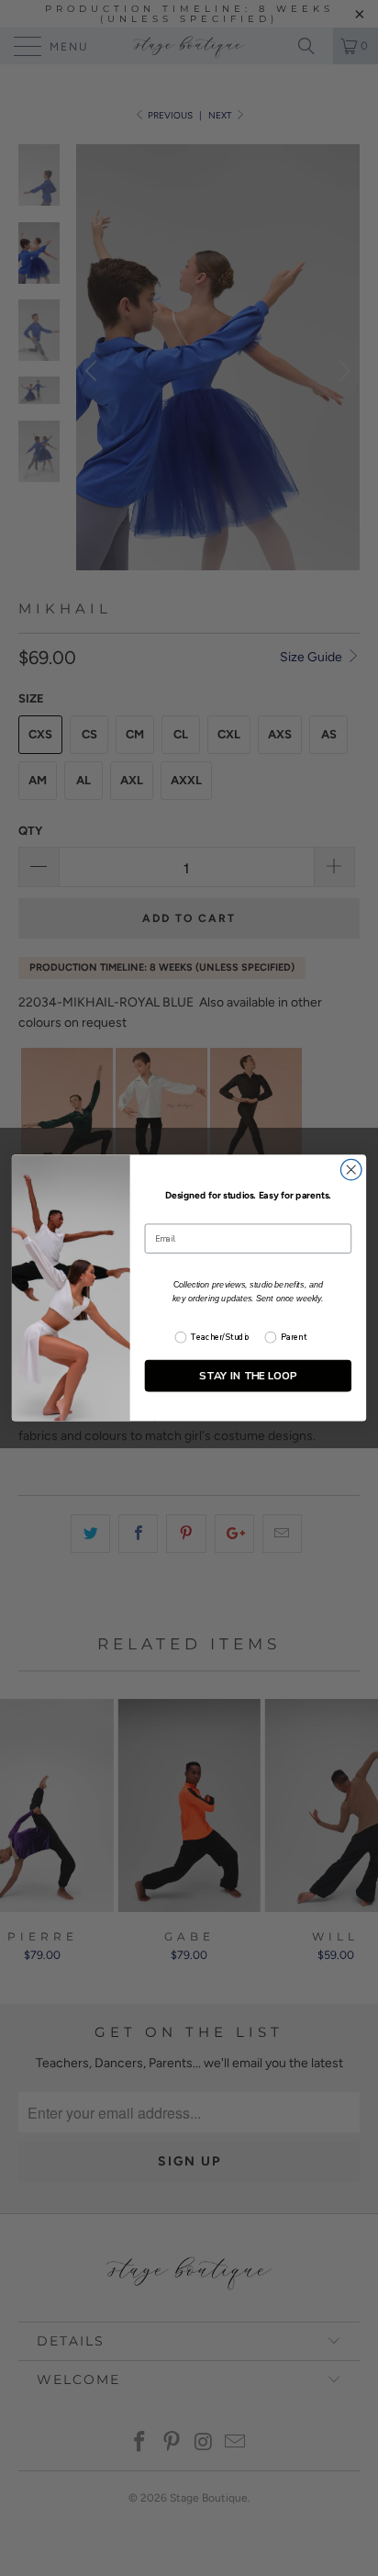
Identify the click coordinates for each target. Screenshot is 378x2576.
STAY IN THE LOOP (248, 1375)
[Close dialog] (351, 1170)
